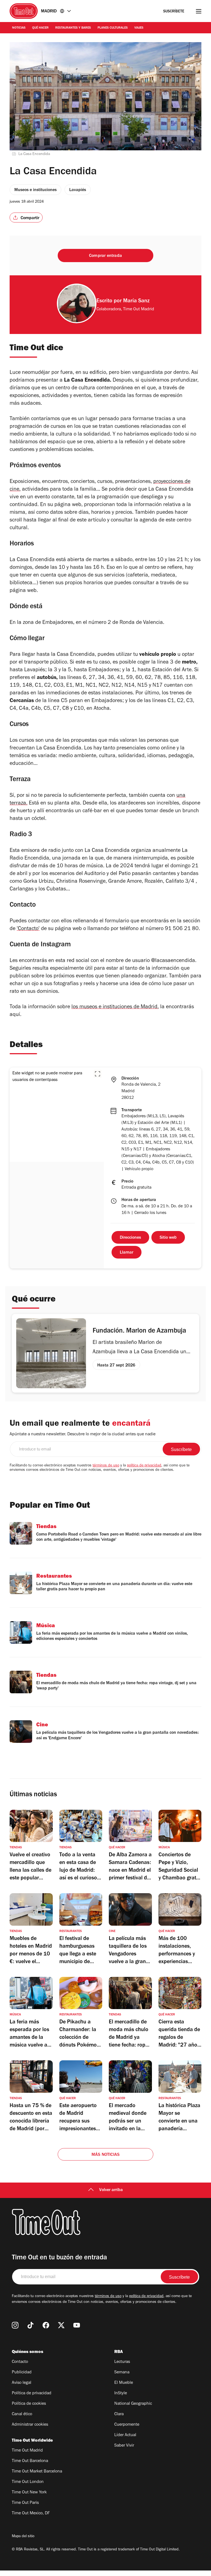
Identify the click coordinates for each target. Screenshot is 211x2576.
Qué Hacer (40, 28)
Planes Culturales (113, 28)
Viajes (139, 28)
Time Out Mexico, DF (31, 2513)
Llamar (127, 1253)
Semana (122, 2373)
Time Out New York (29, 2493)
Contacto (20, 2362)
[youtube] (77, 2325)
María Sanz (136, 301)
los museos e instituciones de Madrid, (115, 1007)
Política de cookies (29, 2404)
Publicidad (22, 2373)
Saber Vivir (124, 2446)
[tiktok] (30, 2325)
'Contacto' (28, 929)
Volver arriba (111, 2190)
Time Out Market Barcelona (37, 2472)
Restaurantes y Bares (73, 28)
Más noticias (105, 2155)
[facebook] (46, 2325)
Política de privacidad (32, 2393)
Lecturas (122, 2362)
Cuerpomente (127, 2425)
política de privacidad (144, 1466)
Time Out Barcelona (30, 2461)
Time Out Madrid (27, 2451)
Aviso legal (22, 2383)
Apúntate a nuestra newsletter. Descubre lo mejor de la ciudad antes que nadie (83, 1434)
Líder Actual (125, 2435)
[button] (98, 1074)
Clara (119, 2414)
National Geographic (133, 2404)
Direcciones (130, 1238)
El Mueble (124, 2383)
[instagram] (15, 2325)
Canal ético (22, 2414)
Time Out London (28, 2482)
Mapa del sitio (23, 2537)
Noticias (19, 28)
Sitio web (168, 1238)
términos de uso (106, 1466)
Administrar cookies (30, 2425)
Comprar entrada (105, 256)
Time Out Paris (25, 2503)
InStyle (121, 2393)
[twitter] (61, 2325)
